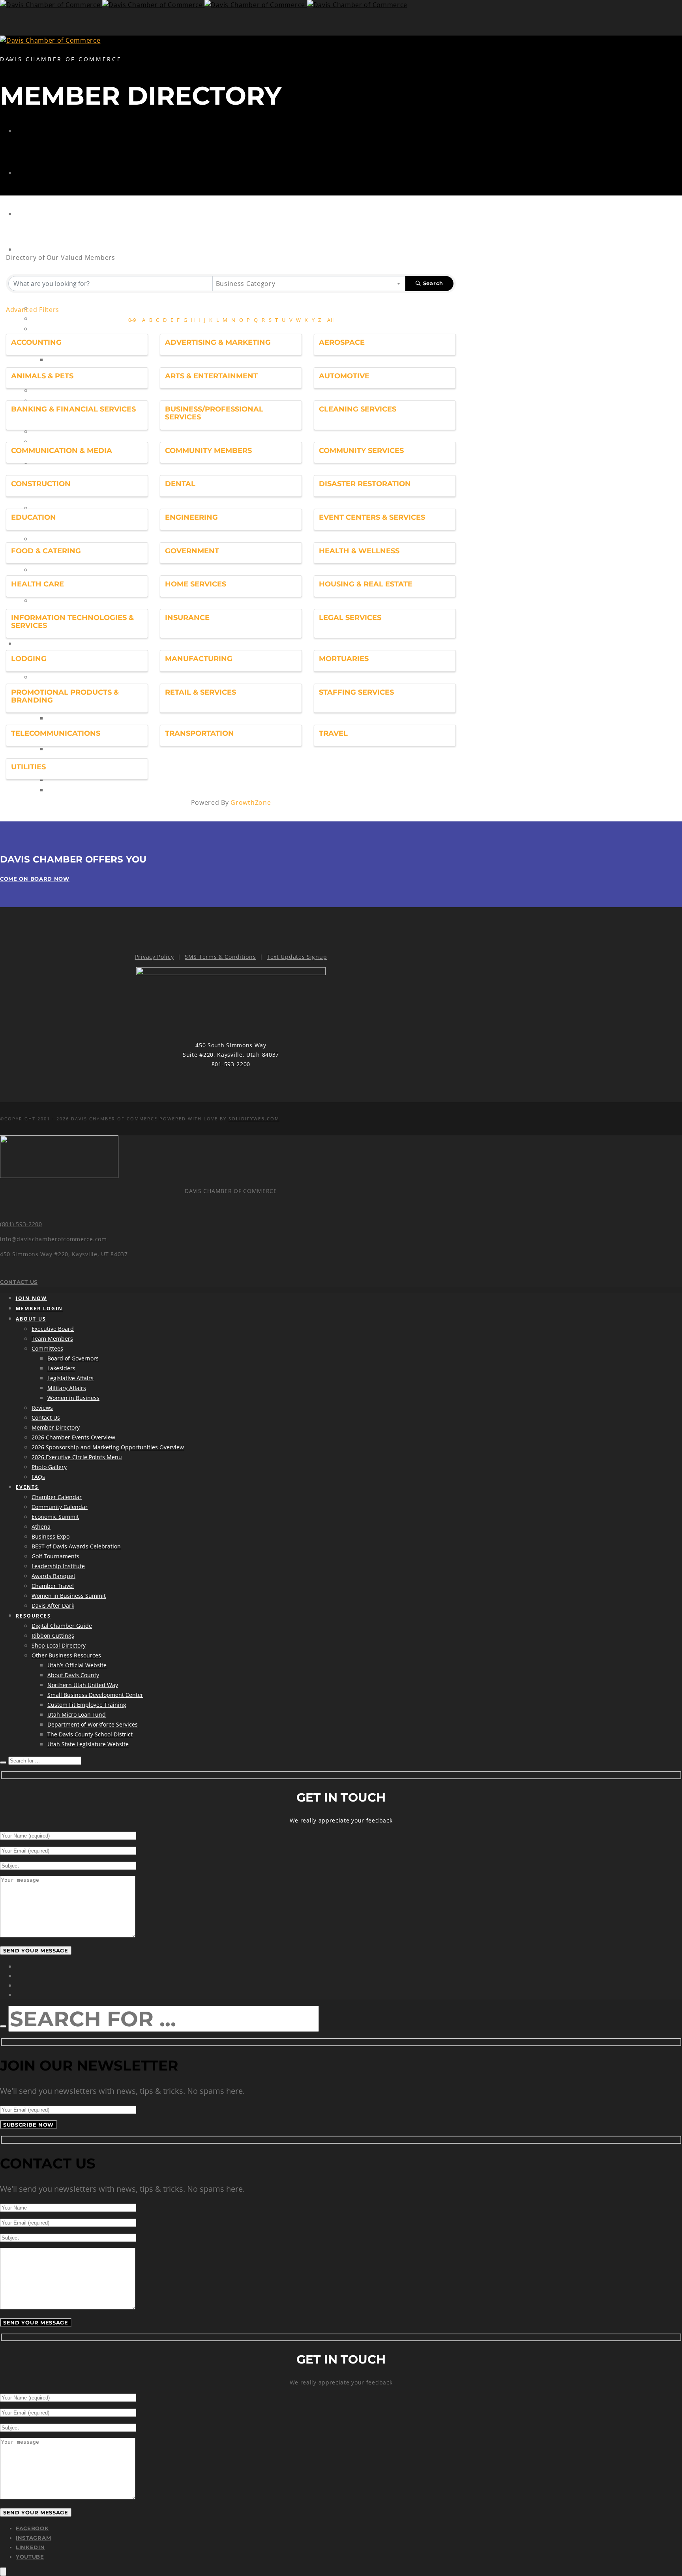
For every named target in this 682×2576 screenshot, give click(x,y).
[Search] (3, 1762)
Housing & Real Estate (366, 584)
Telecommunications (56, 733)
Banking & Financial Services (73, 409)
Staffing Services (356, 692)
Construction (41, 484)
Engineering (191, 517)
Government (192, 551)
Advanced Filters (33, 310)
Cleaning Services (358, 409)
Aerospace (342, 342)
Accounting (36, 342)
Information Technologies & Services (72, 622)
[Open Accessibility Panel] (3, 2572)
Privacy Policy (155, 957)
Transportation (200, 733)
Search (433, 283)
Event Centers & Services (372, 517)
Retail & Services (200, 692)
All (330, 320)
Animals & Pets (42, 376)
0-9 (132, 320)
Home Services (196, 584)
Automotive (344, 376)
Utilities (28, 767)
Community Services (361, 451)
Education (34, 517)
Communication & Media (62, 451)
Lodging (29, 659)
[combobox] (309, 284)
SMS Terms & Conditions (220, 957)
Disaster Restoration (365, 484)
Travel (333, 733)
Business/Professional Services (214, 413)
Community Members (208, 451)
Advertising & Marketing (218, 342)
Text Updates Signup (297, 957)
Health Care (37, 584)
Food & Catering (46, 551)
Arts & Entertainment (211, 376)
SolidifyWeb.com (254, 1119)
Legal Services (350, 618)
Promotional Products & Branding (65, 696)
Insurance (187, 618)
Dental (180, 484)
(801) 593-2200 (21, 1224)
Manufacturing (199, 659)
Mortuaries (344, 659)
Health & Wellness (359, 551)
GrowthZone (251, 802)
